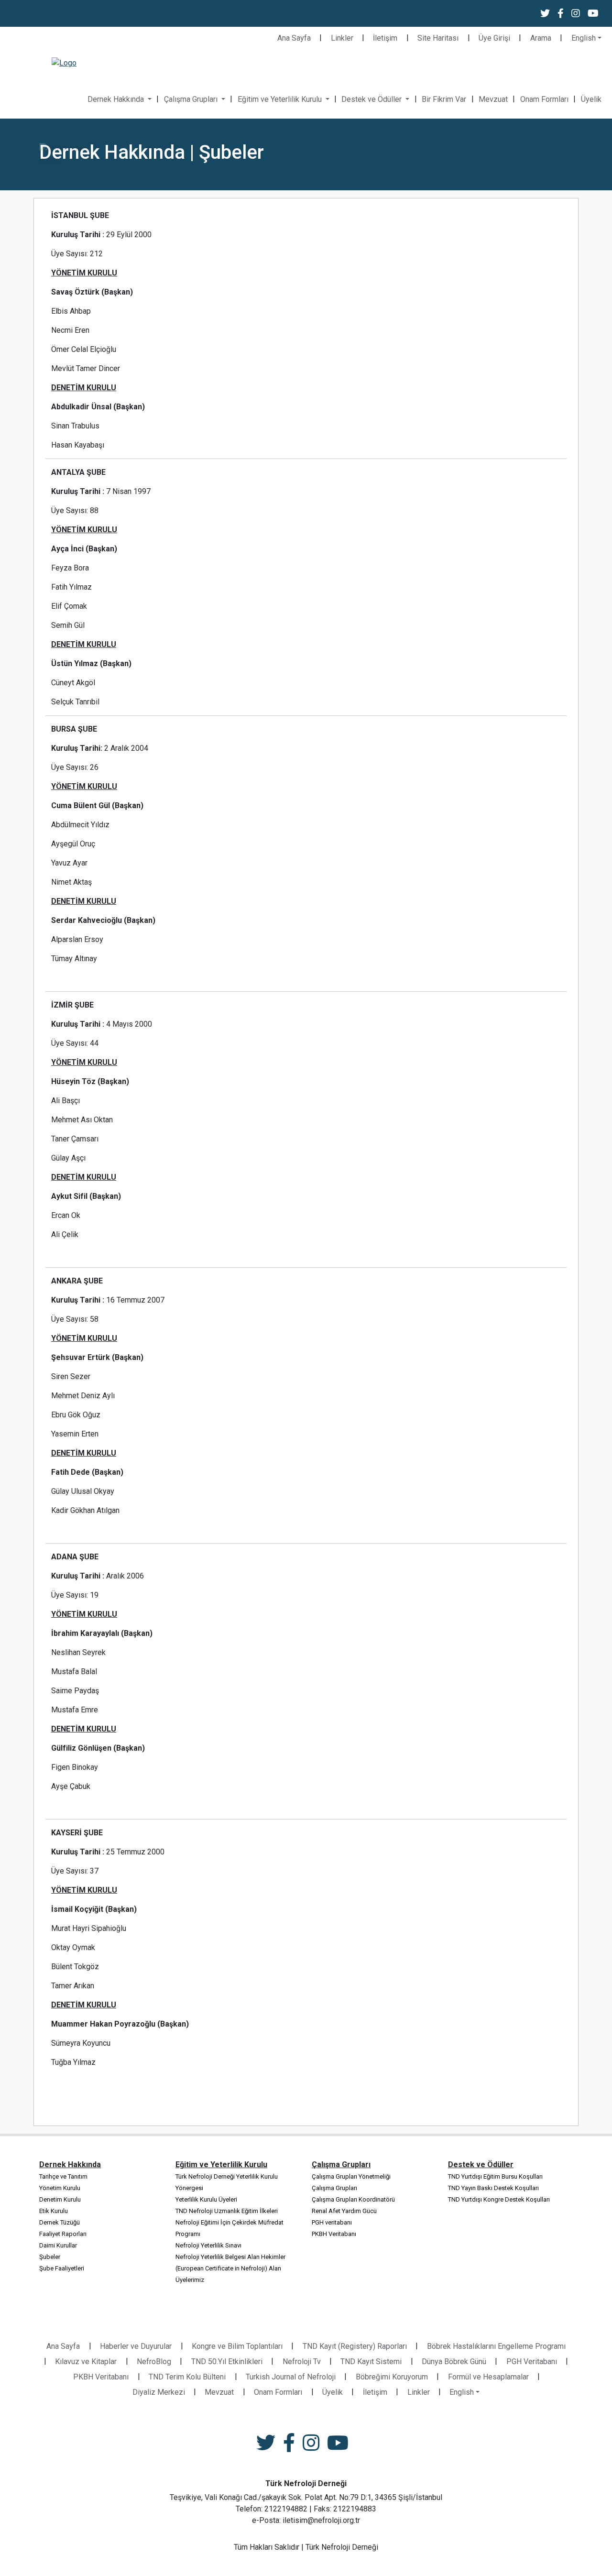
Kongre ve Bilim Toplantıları (237, 2346)
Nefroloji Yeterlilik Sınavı (208, 2245)
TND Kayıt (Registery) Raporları (355, 2346)
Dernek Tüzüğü (60, 2222)
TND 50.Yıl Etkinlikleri (227, 2362)
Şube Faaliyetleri (62, 2268)
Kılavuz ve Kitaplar (86, 2362)
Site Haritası (438, 38)
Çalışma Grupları (192, 99)
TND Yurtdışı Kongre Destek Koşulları (499, 2199)
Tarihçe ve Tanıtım (63, 2176)
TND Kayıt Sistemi (371, 2362)
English (584, 38)
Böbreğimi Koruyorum (392, 2377)
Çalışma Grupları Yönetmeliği (351, 2176)
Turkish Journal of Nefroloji (291, 2377)
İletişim (385, 38)
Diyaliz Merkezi (159, 2392)
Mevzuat (493, 99)
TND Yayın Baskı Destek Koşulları (493, 2188)
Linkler (342, 38)
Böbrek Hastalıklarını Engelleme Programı (496, 2346)
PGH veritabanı (332, 2222)
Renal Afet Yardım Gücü (344, 2211)
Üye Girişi (494, 38)
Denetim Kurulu (60, 2199)
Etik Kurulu (54, 2211)
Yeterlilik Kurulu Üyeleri (206, 2199)
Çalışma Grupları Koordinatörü (353, 2199)
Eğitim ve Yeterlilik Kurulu (281, 99)
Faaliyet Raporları (63, 2234)
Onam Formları (544, 99)
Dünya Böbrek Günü (454, 2362)
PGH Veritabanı (532, 2362)
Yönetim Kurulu (60, 2188)
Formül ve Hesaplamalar (488, 2377)
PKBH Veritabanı (334, 2234)
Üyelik (591, 99)
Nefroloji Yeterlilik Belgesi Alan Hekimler (230, 2257)
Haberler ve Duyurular (136, 2346)
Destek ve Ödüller (372, 99)
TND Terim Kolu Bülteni (187, 2377)
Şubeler (50, 2257)
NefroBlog (154, 2362)
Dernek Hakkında (117, 99)
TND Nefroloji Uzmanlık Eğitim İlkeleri (227, 2211)
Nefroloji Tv (302, 2362)
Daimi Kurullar (58, 2245)
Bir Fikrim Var (444, 99)
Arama (541, 38)
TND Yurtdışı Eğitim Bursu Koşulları (495, 2176)
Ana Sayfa (294, 38)
